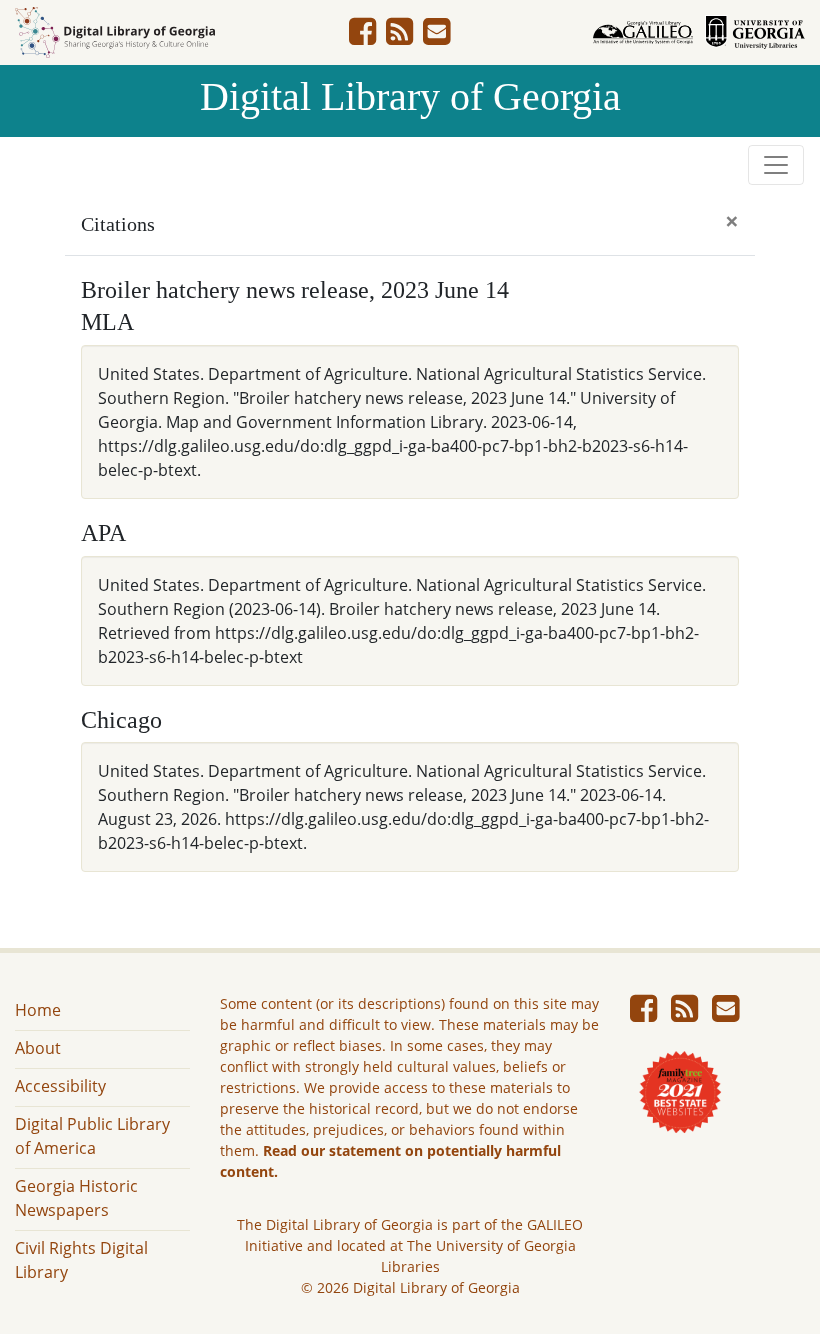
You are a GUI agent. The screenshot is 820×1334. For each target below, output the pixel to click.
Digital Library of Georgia (410, 96)
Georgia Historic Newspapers (76, 1198)
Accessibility (60, 1086)
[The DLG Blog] (399, 37)
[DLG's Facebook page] (362, 37)
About (38, 1048)
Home (38, 1010)
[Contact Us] (436, 37)
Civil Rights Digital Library (81, 1260)
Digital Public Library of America (92, 1136)
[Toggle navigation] (776, 165)
